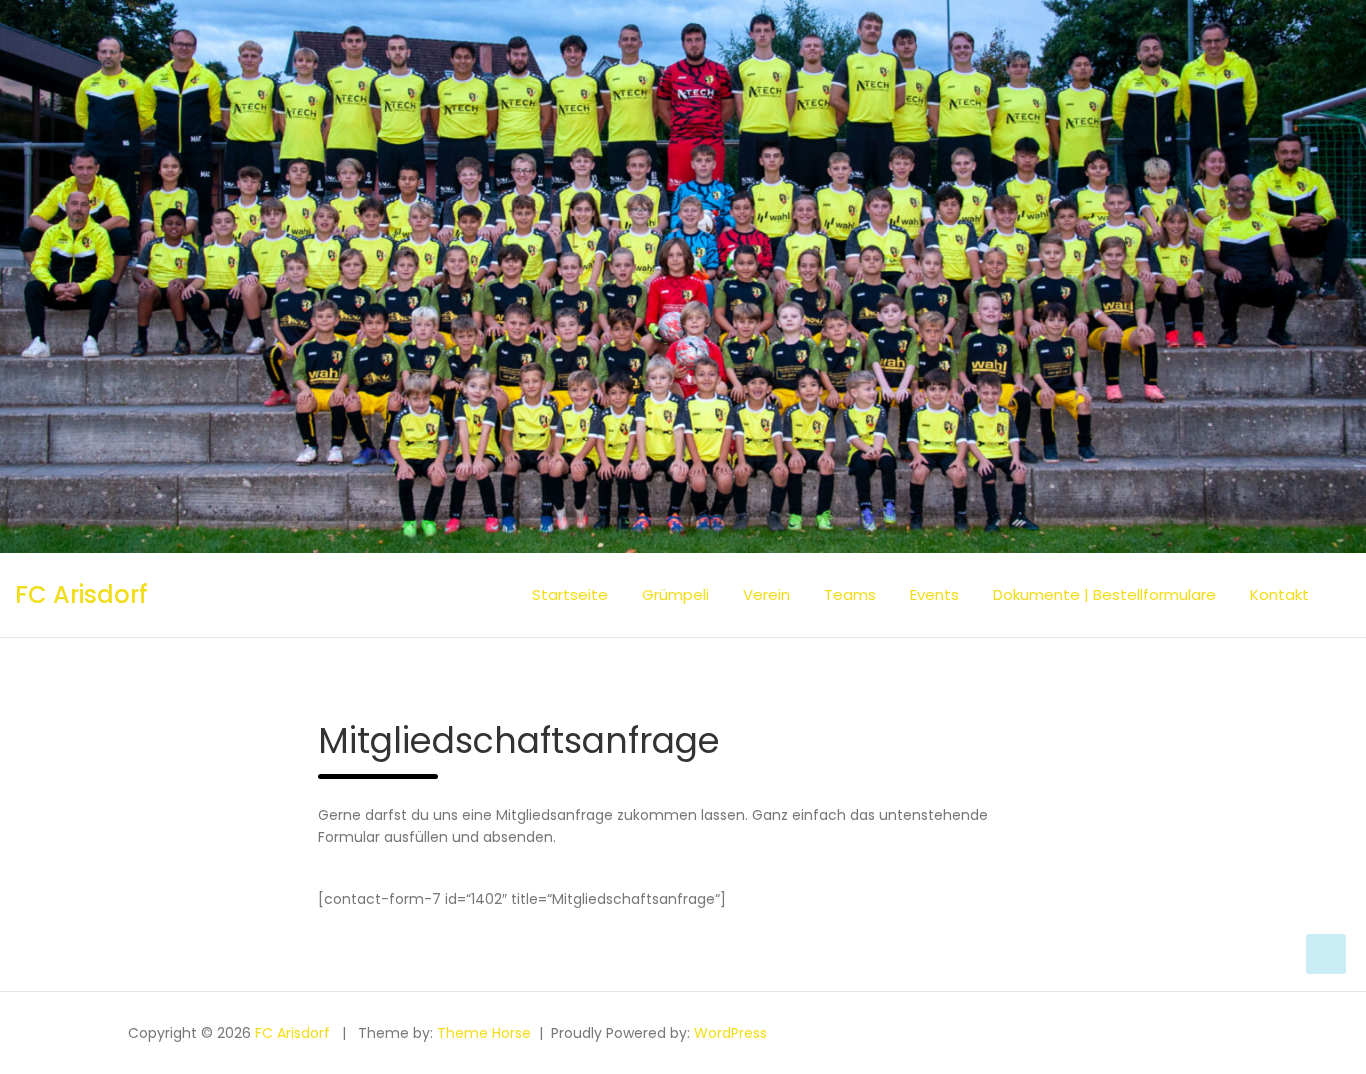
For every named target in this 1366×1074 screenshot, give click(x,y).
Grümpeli (675, 594)
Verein (766, 594)
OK (1301, 1048)
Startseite (570, 594)
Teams (850, 594)
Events (934, 594)
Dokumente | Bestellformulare (1104, 594)
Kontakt (1279, 594)
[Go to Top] (1326, 954)
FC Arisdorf (81, 594)
